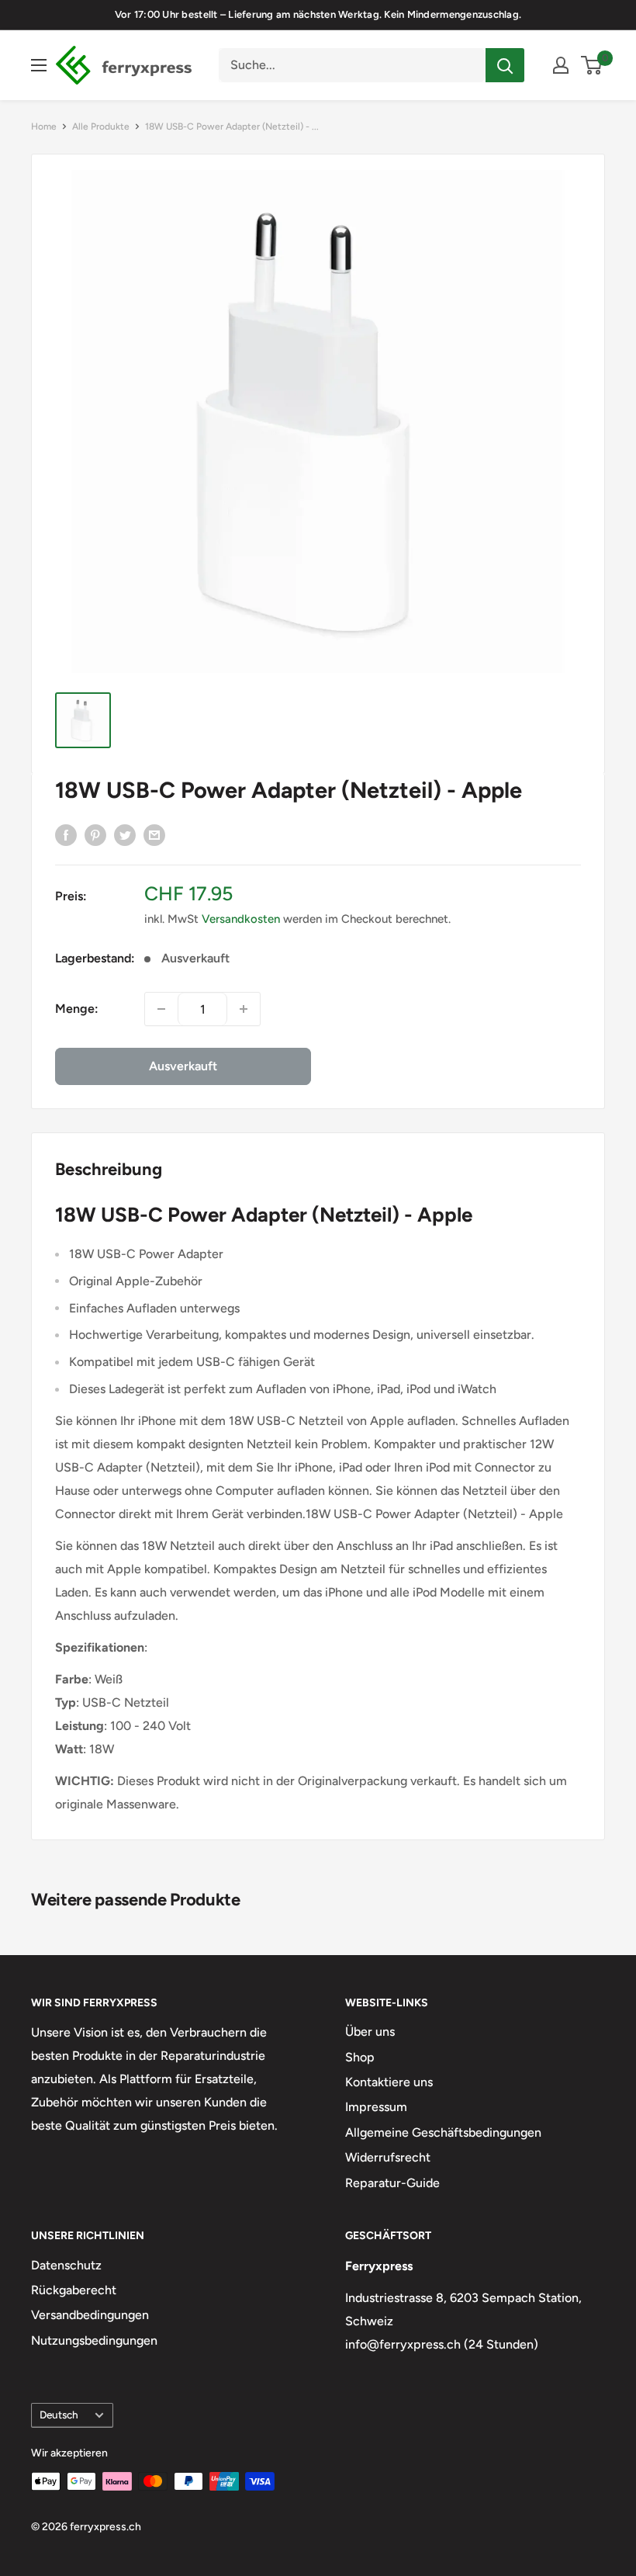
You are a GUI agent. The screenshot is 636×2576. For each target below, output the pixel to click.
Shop (360, 2057)
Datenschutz (66, 2265)
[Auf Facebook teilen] (66, 834)
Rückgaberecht (74, 2290)
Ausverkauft (183, 1066)
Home (44, 127)
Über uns (370, 2032)
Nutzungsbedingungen (94, 2340)
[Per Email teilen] (154, 834)
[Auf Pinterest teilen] (95, 834)
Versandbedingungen (90, 2315)
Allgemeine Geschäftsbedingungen (443, 2132)
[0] (592, 65)
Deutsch (59, 2415)
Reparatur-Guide (392, 2183)
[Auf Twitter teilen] (125, 834)
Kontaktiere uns (389, 2082)
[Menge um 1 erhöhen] (244, 1009)
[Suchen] (505, 65)
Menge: (77, 1009)
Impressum (376, 2107)
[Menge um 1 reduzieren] (161, 1009)
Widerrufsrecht (388, 2157)
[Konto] (561, 65)
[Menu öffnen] (39, 65)
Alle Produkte (101, 127)
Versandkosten (241, 919)
